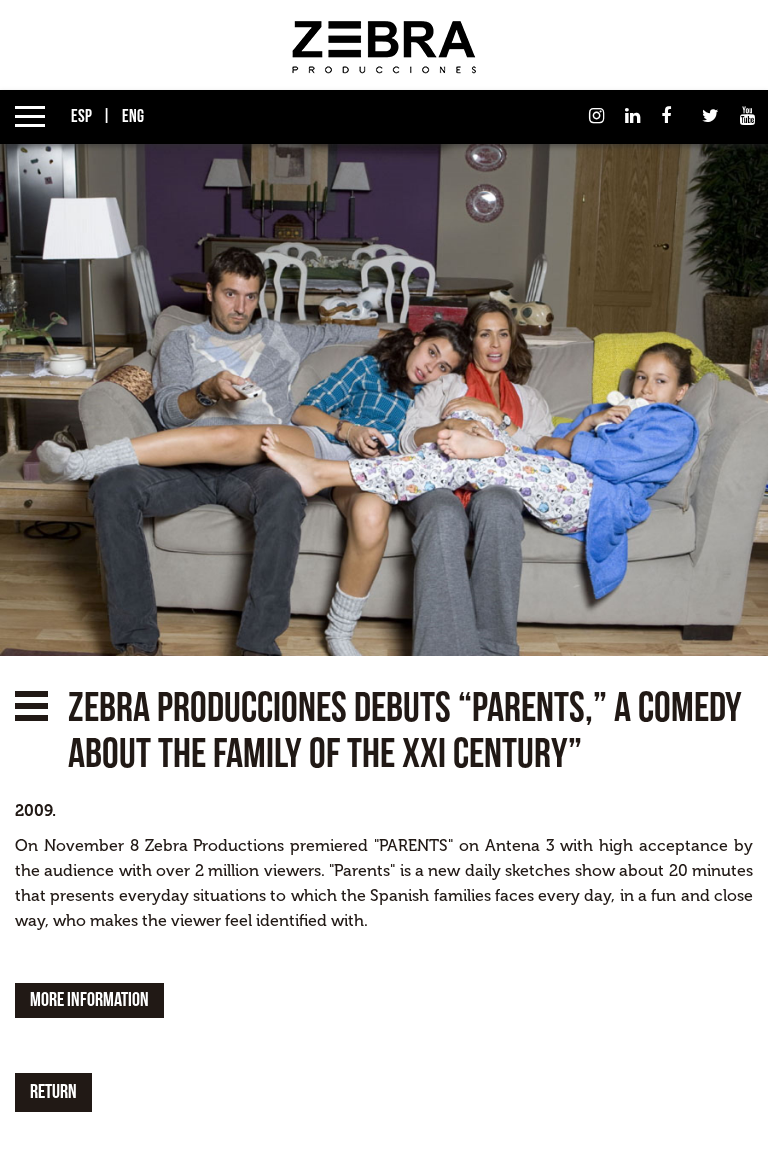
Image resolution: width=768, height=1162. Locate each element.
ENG (131, 116)
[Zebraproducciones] (384, 46)
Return (53, 1092)
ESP (80, 116)
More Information (89, 1000)
